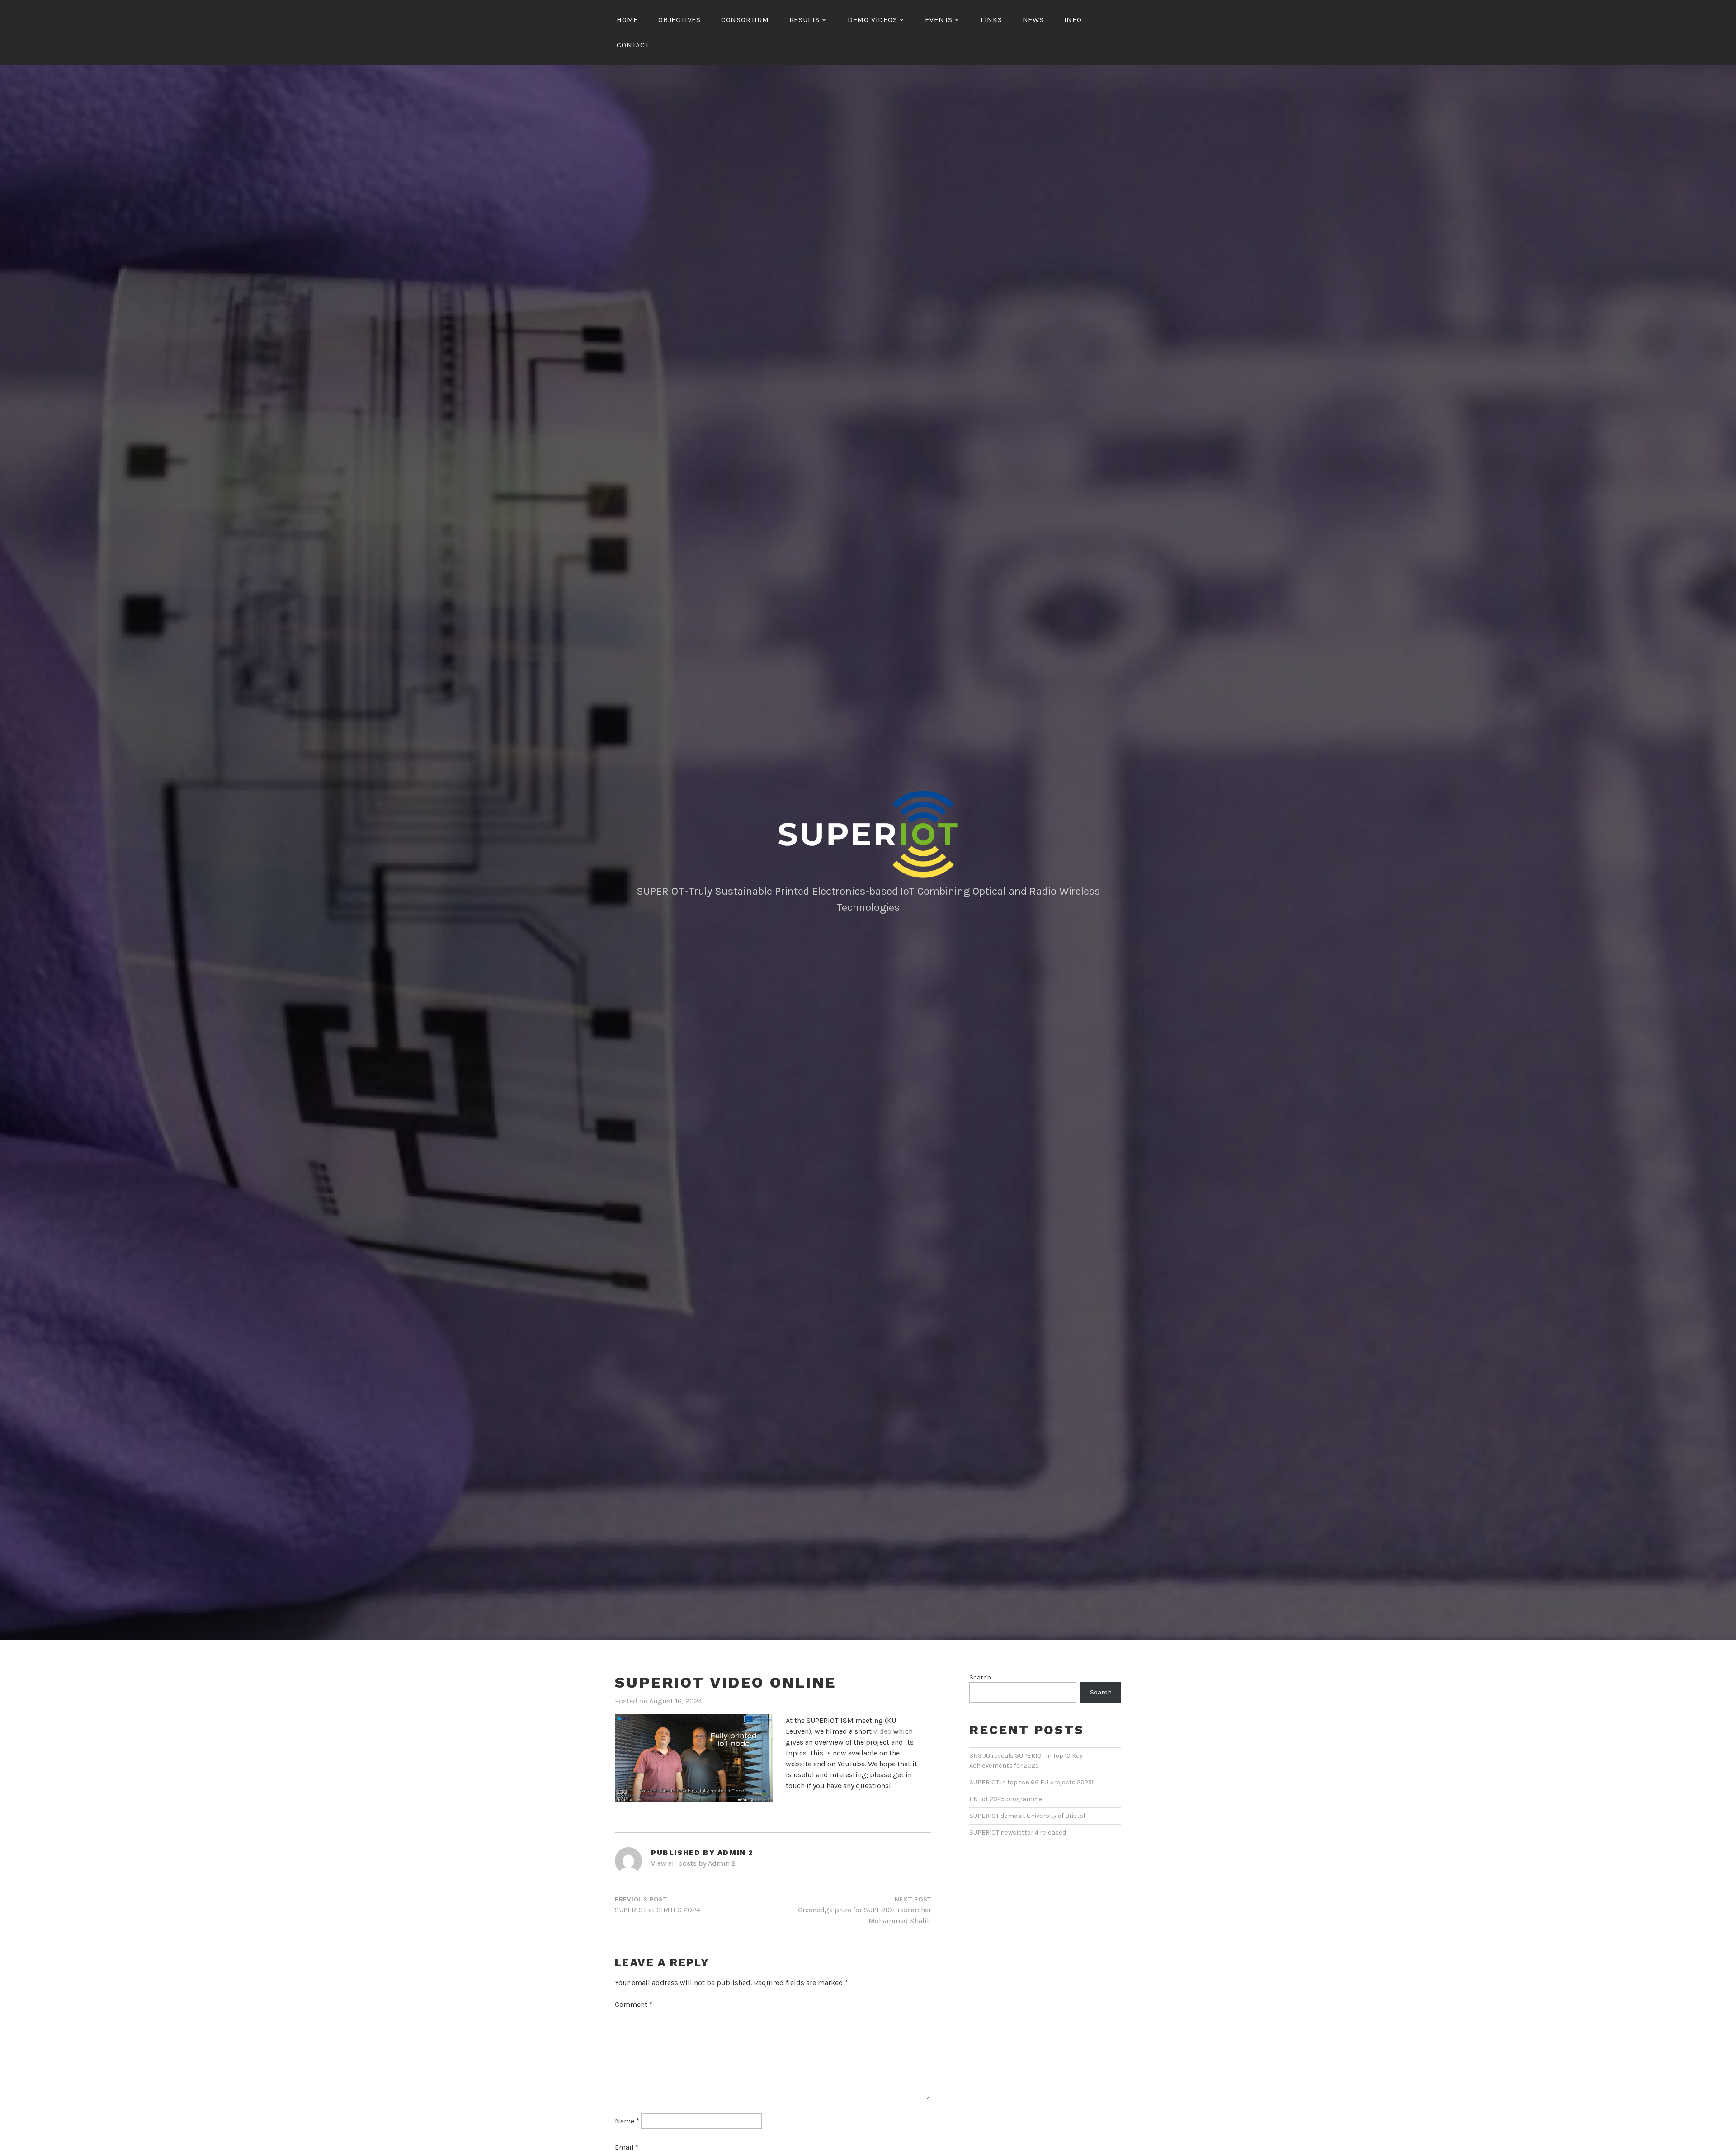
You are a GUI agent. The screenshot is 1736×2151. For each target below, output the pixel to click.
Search (980, 1677)
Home (627, 20)
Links (991, 20)
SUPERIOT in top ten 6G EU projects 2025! (1031, 1782)
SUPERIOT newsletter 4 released (1018, 1833)
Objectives (679, 20)
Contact (633, 45)
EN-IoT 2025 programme (1006, 1799)
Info (1073, 20)
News (1033, 20)
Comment (634, 2004)
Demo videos (873, 20)
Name (627, 2121)
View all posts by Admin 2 (693, 1863)
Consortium (745, 20)
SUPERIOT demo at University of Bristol (1027, 1816)
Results (805, 20)
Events (939, 20)
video (882, 1731)
